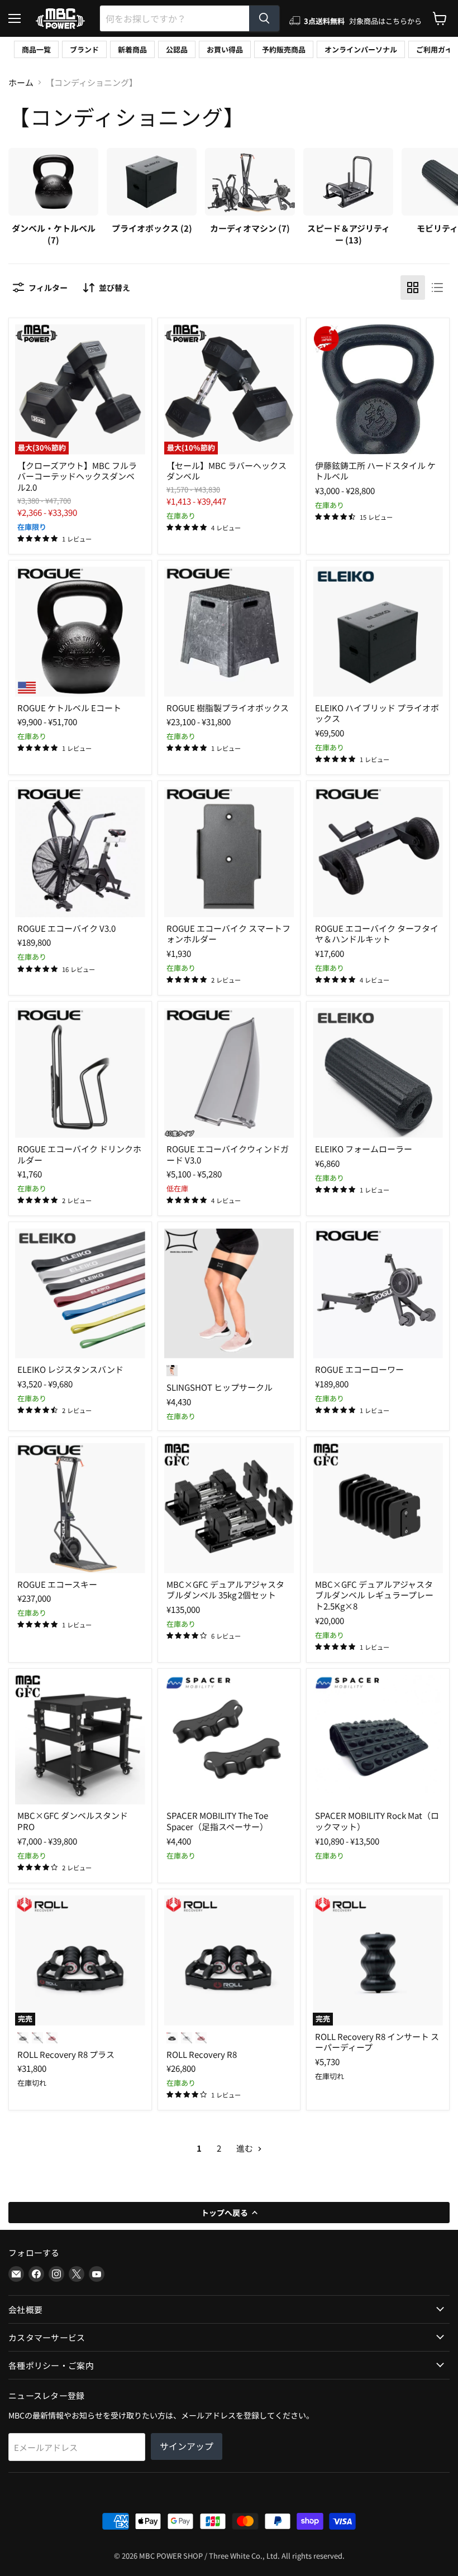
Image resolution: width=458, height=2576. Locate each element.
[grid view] (413, 288)
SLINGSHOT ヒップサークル (220, 1387)
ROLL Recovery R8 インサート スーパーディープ (377, 2042)
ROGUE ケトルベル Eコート (69, 708)
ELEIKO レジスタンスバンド (70, 1369)
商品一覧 (36, 49)
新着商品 (132, 49)
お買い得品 (225, 49)
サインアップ (187, 2446)
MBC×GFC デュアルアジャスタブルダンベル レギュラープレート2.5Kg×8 (374, 1595)
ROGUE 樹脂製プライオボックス (228, 708)
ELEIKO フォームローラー (364, 1149)
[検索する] (264, 18)
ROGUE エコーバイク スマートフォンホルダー (228, 934)
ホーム (21, 82)
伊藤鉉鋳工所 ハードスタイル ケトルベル (375, 471)
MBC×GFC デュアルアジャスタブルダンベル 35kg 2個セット (225, 1590)
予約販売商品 (284, 49)
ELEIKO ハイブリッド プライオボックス (377, 713)
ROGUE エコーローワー (359, 1369)
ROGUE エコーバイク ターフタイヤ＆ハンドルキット (377, 934)
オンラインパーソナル (361, 49)
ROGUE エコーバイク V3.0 (66, 928)
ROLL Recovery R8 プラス (66, 2054)
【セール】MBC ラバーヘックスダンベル (226, 471)
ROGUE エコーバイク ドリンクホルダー (79, 1154)
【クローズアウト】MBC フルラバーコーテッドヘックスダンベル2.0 (77, 476)
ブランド (84, 49)
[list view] (437, 288)
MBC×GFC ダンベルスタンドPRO (73, 1821)
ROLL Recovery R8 (202, 2054)
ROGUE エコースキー (57, 1584)
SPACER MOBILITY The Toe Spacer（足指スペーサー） (217, 1821)
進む (245, 2148)
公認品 (177, 49)
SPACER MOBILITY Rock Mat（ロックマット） (377, 1821)
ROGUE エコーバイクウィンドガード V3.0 (228, 1154)
